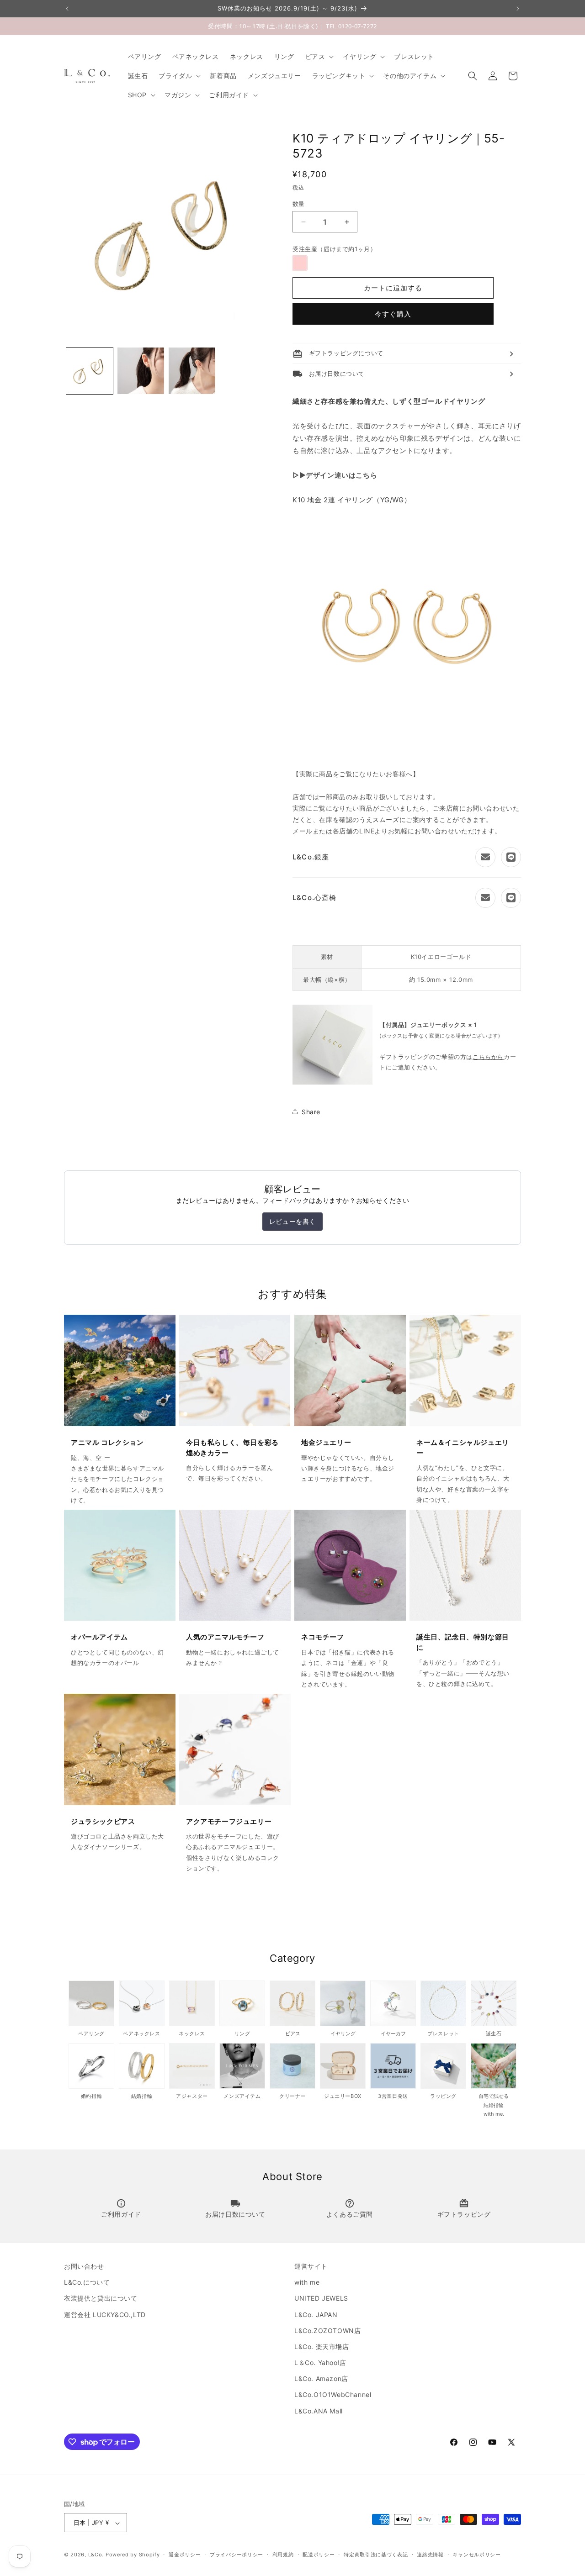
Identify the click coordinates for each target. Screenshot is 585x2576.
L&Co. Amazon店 (321, 2379)
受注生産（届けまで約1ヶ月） (334, 249)
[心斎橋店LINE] (511, 898)
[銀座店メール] (485, 857)
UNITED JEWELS (321, 2299)
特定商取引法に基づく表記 (376, 2555)
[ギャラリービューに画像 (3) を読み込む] (192, 371)
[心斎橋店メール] (485, 898)
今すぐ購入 (393, 314)
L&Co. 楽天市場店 (322, 2347)
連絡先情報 (430, 2555)
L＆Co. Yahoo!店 (320, 2363)
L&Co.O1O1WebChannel (333, 2395)
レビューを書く (292, 1221)
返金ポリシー (185, 2555)
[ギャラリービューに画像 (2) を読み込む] (141, 371)
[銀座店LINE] (511, 857)
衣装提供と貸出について (101, 2299)
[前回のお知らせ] (67, 9)
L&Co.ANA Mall (319, 2411)
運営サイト (311, 2266)
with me (307, 2282)
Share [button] (311, 1112)
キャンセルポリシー (476, 2555)
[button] (319, 57)
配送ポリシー (319, 2555)
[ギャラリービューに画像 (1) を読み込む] (90, 371)
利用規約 (283, 2555)
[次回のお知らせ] (518, 9)
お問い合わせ (84, 2266)
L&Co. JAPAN (316, 2315)
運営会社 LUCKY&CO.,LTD (105, 2315)
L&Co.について (87, 2282)
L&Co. (97, 2555)
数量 (299, 204)
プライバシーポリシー (237, 2555)
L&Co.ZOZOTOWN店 (327, 2331)
